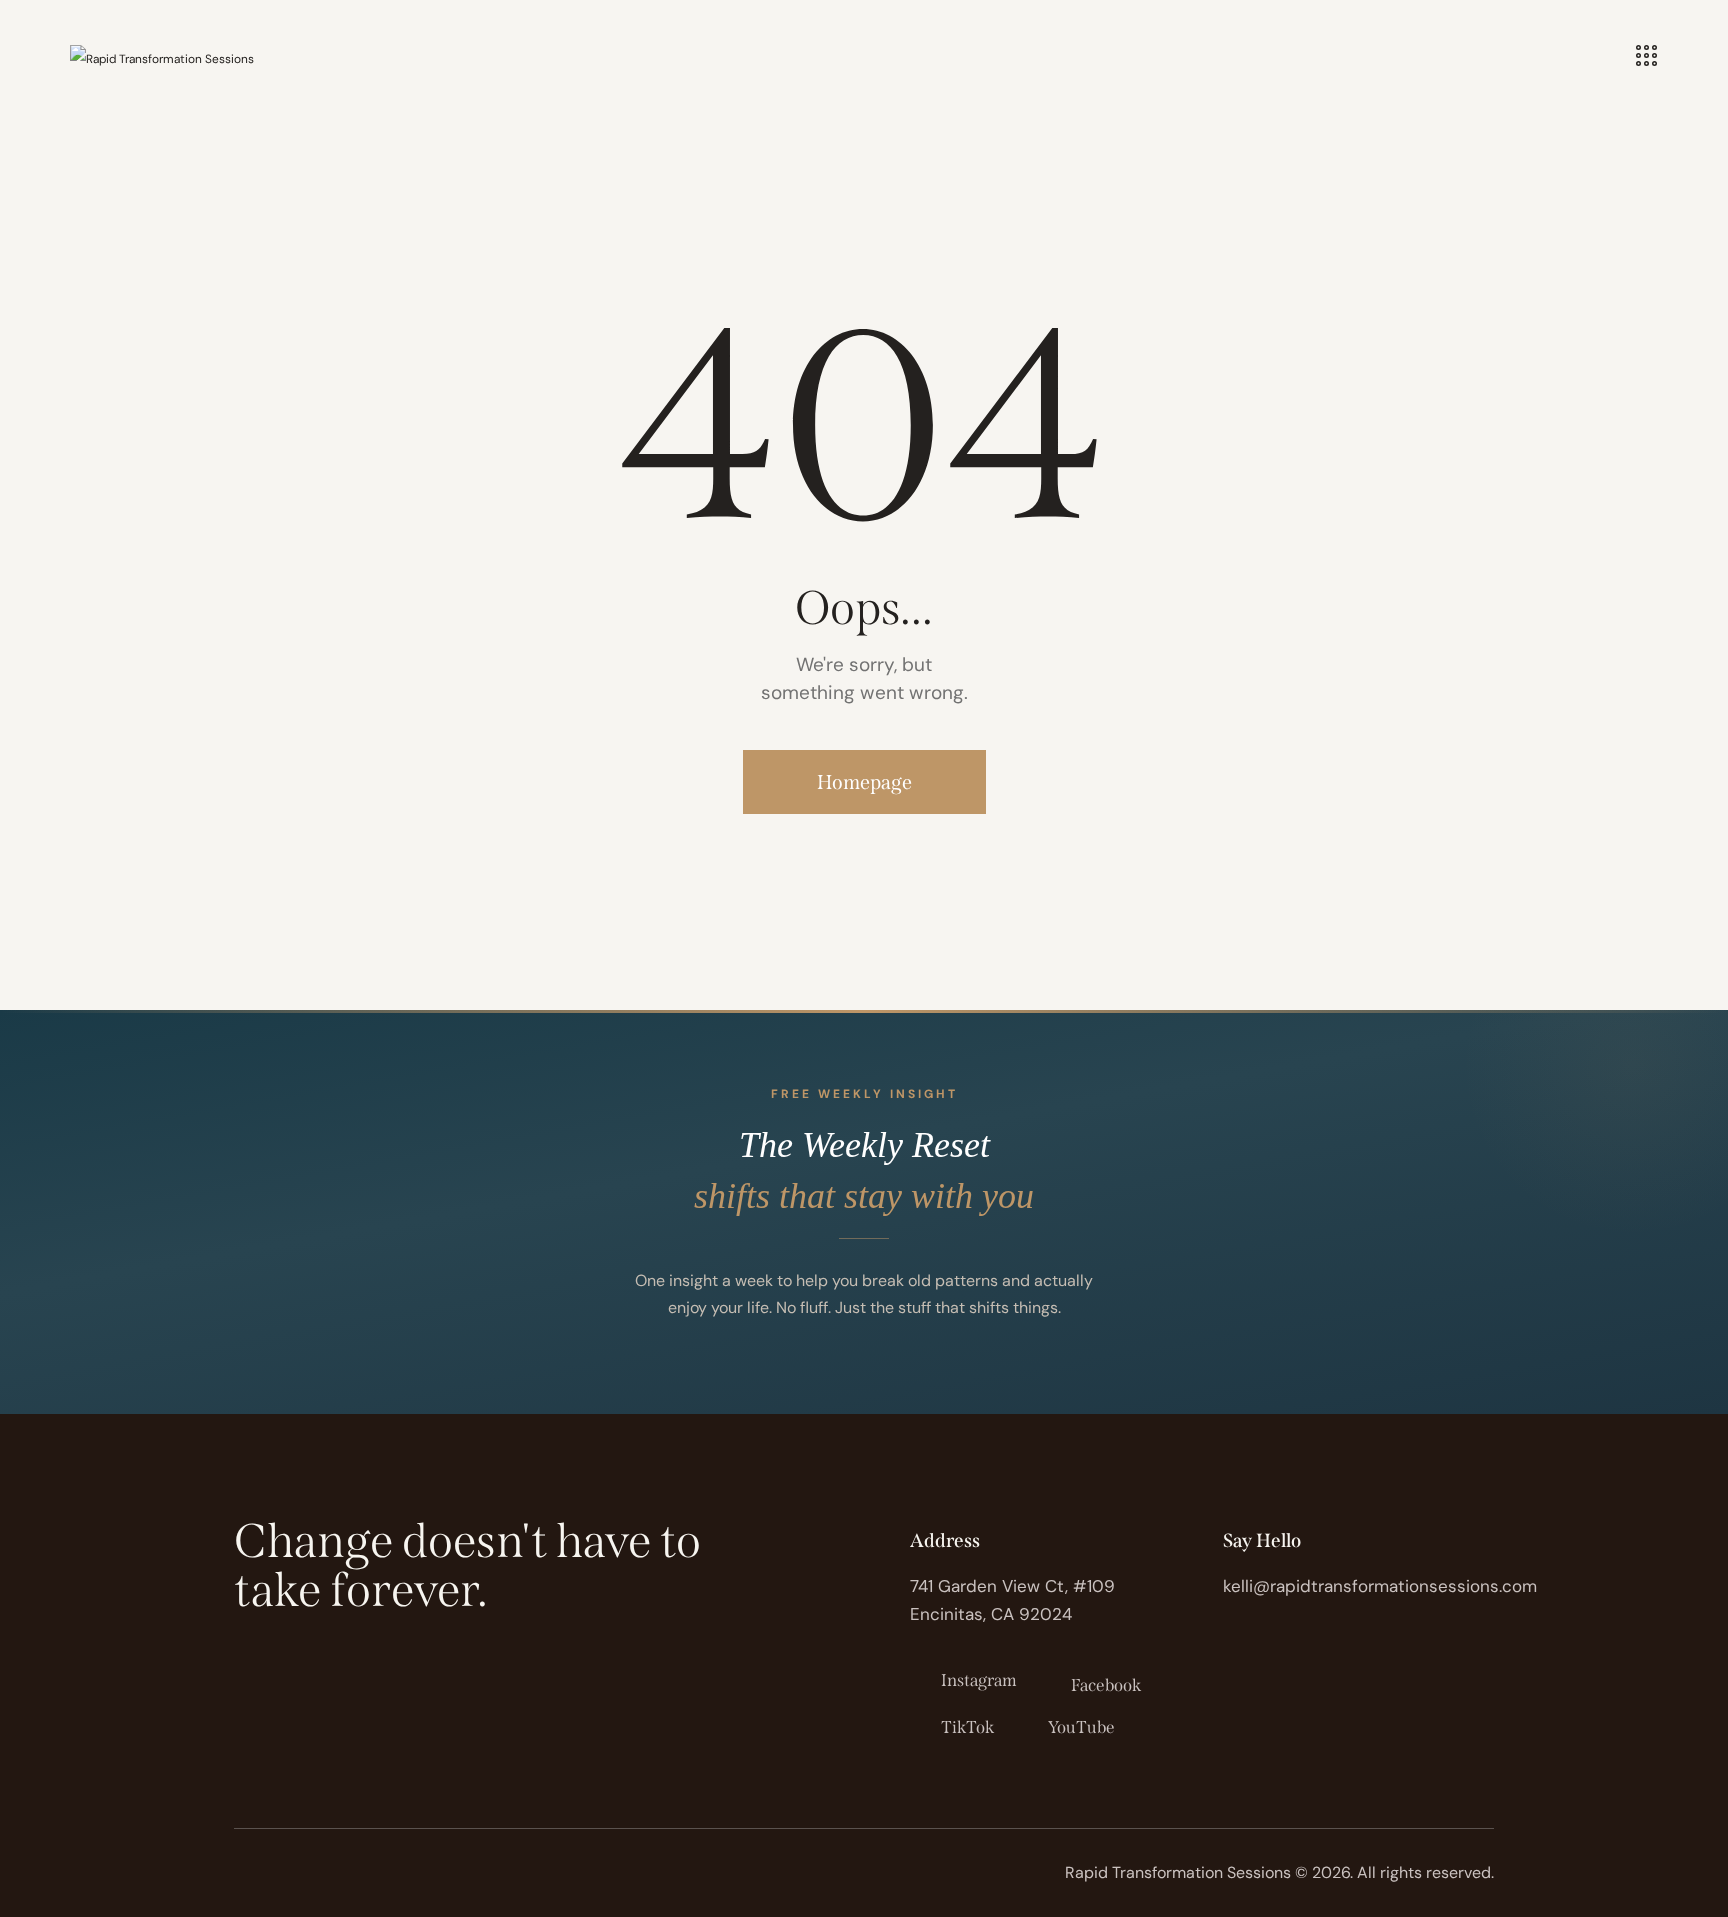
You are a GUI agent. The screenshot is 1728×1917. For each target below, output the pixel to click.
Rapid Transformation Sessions (1178, 1872)
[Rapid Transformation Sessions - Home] (162, 58)
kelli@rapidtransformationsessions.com (1380, 1586)
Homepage (864, 782)
